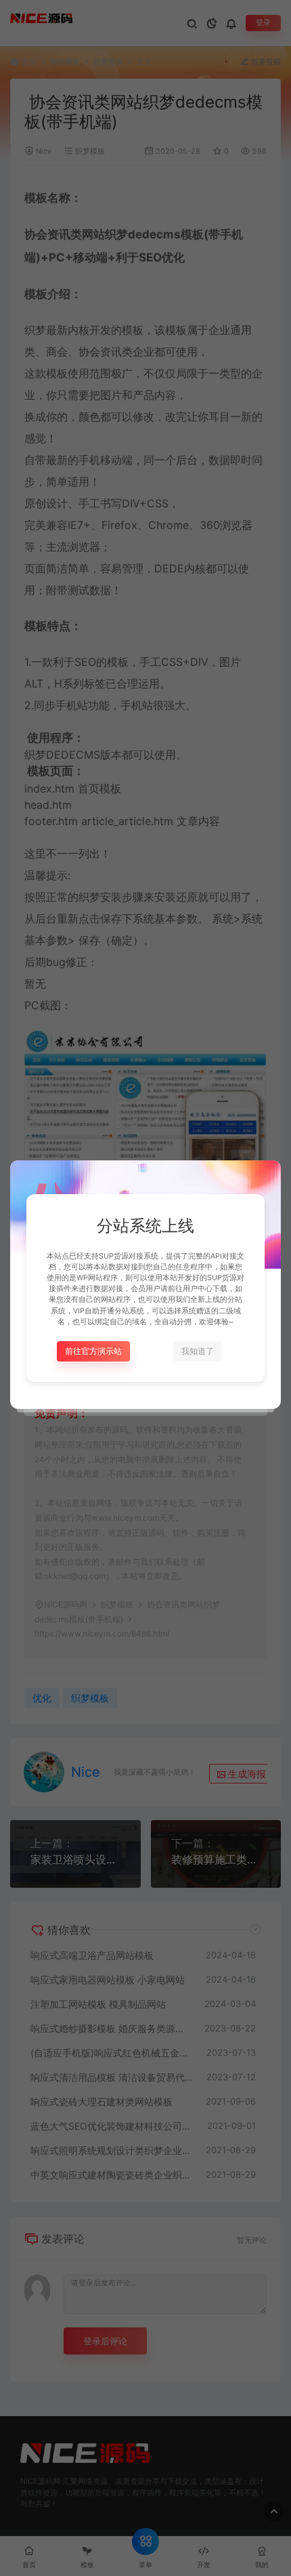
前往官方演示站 (93, 1351)
